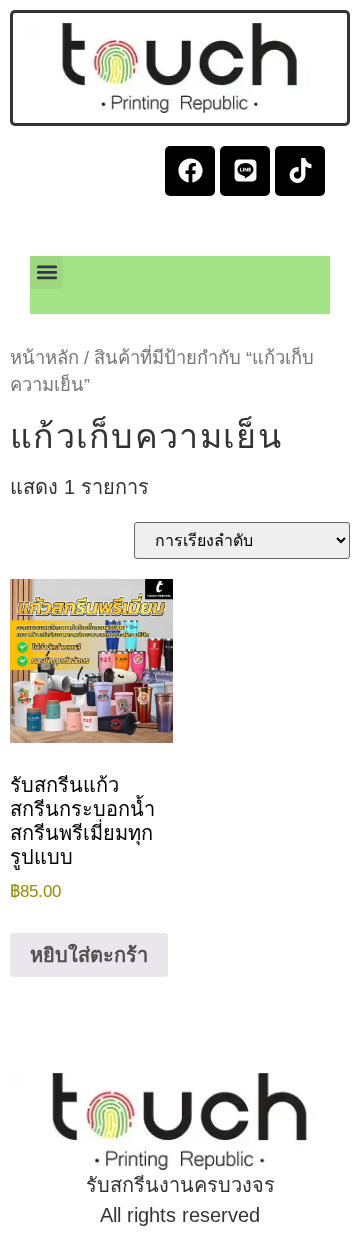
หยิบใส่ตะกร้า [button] (89, 955)
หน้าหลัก (44, 357)
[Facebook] (190, 171)
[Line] (245, 171)
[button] (46, 272)
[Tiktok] (300, 171)
